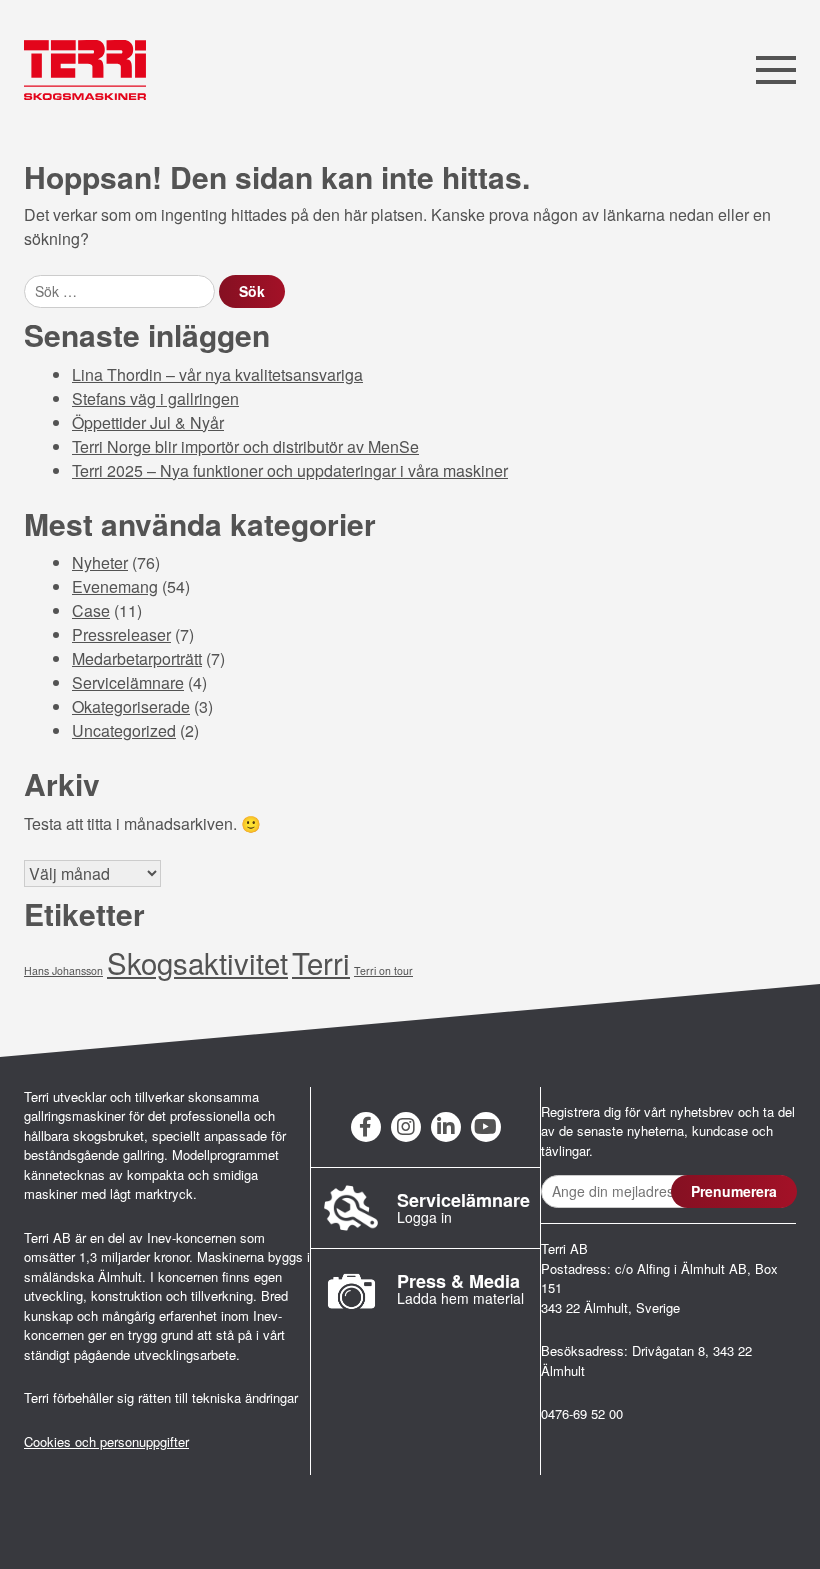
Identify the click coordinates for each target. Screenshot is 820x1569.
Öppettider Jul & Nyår (148, 422)
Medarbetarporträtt (137, 658)
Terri (321, 962)
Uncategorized (124, 730)
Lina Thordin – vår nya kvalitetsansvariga (217, 374)
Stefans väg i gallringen (155, 398)
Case (91, 610)
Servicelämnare (128, 682)
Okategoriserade (131, 706)
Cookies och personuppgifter (106, 1441)
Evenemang (115, 586)
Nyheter (100, 562)
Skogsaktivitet (197, 962)
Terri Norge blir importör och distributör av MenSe (245, 446)
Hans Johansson (63, 970)
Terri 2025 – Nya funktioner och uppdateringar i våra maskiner (290, 470)
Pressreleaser (121, 634)
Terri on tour (383, 970)
